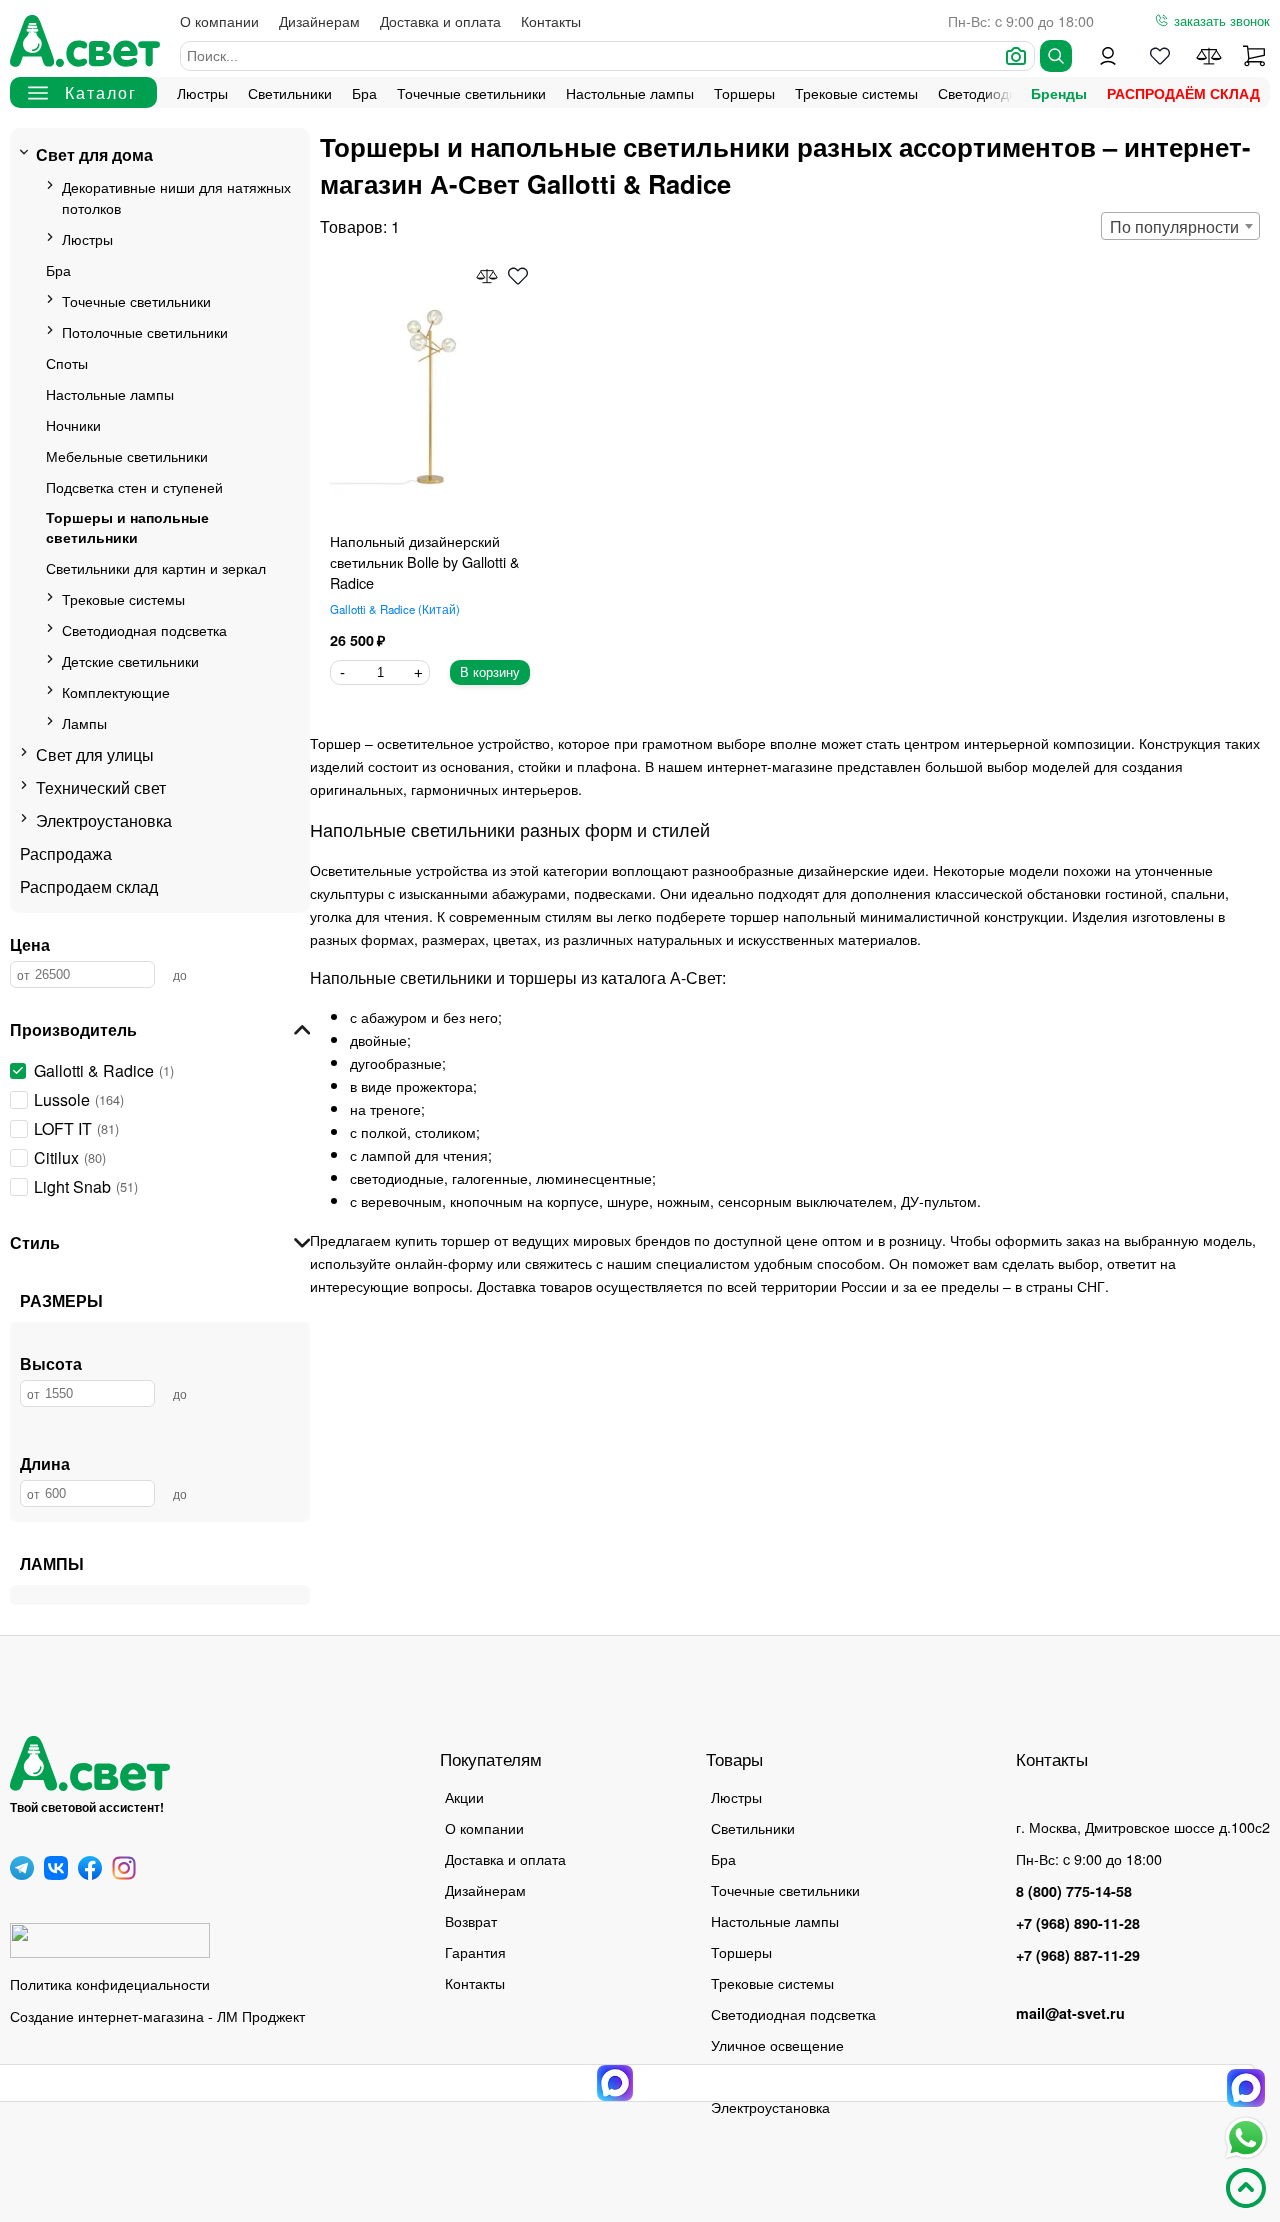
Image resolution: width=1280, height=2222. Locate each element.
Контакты (551, 20)
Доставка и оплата (440, 20)
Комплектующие (116, 691)
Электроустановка (104, 820)
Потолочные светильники (145, 331)
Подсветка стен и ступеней (134, 486)
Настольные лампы (630, 92)
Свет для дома (94, 154)
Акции (464, 1796)
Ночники (73, 424)
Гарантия (475, 1951)
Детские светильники (130, 660)
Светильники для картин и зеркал (156, 567)
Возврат (471, 1920)
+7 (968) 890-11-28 (1078, 1923)
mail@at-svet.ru (1070, 2013)
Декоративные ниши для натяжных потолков (176, 197)
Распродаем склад (89, 886)
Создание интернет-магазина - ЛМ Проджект (157, 2015)
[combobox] (1180, 226)
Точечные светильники (471, 92)
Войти (1108, 56)
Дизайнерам (319, 20)
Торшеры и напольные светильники (127, 527)
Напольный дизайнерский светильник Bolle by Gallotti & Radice (425, 561)
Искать (1056, 56)
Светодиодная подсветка (144, 629)
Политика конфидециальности (110, 1983)
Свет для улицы (95, 754)
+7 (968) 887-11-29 (1078, 1955)
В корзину (490, 672)
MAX (1246, 2088)
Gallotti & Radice (393, 609)
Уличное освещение (777, 2044)
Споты (67, 362)
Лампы (84, 722)
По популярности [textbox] (1174, 226)
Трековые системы (856, 92)
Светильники (290, 92)
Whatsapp (1246, 2138)
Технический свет (101, 787)
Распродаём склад (1183, 93)
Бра (364, 92)
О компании (219, 20)
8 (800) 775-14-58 (1074, 1891)
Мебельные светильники (127, 455)
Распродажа (66, 853)
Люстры (202, 92)
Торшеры (744, 92)
